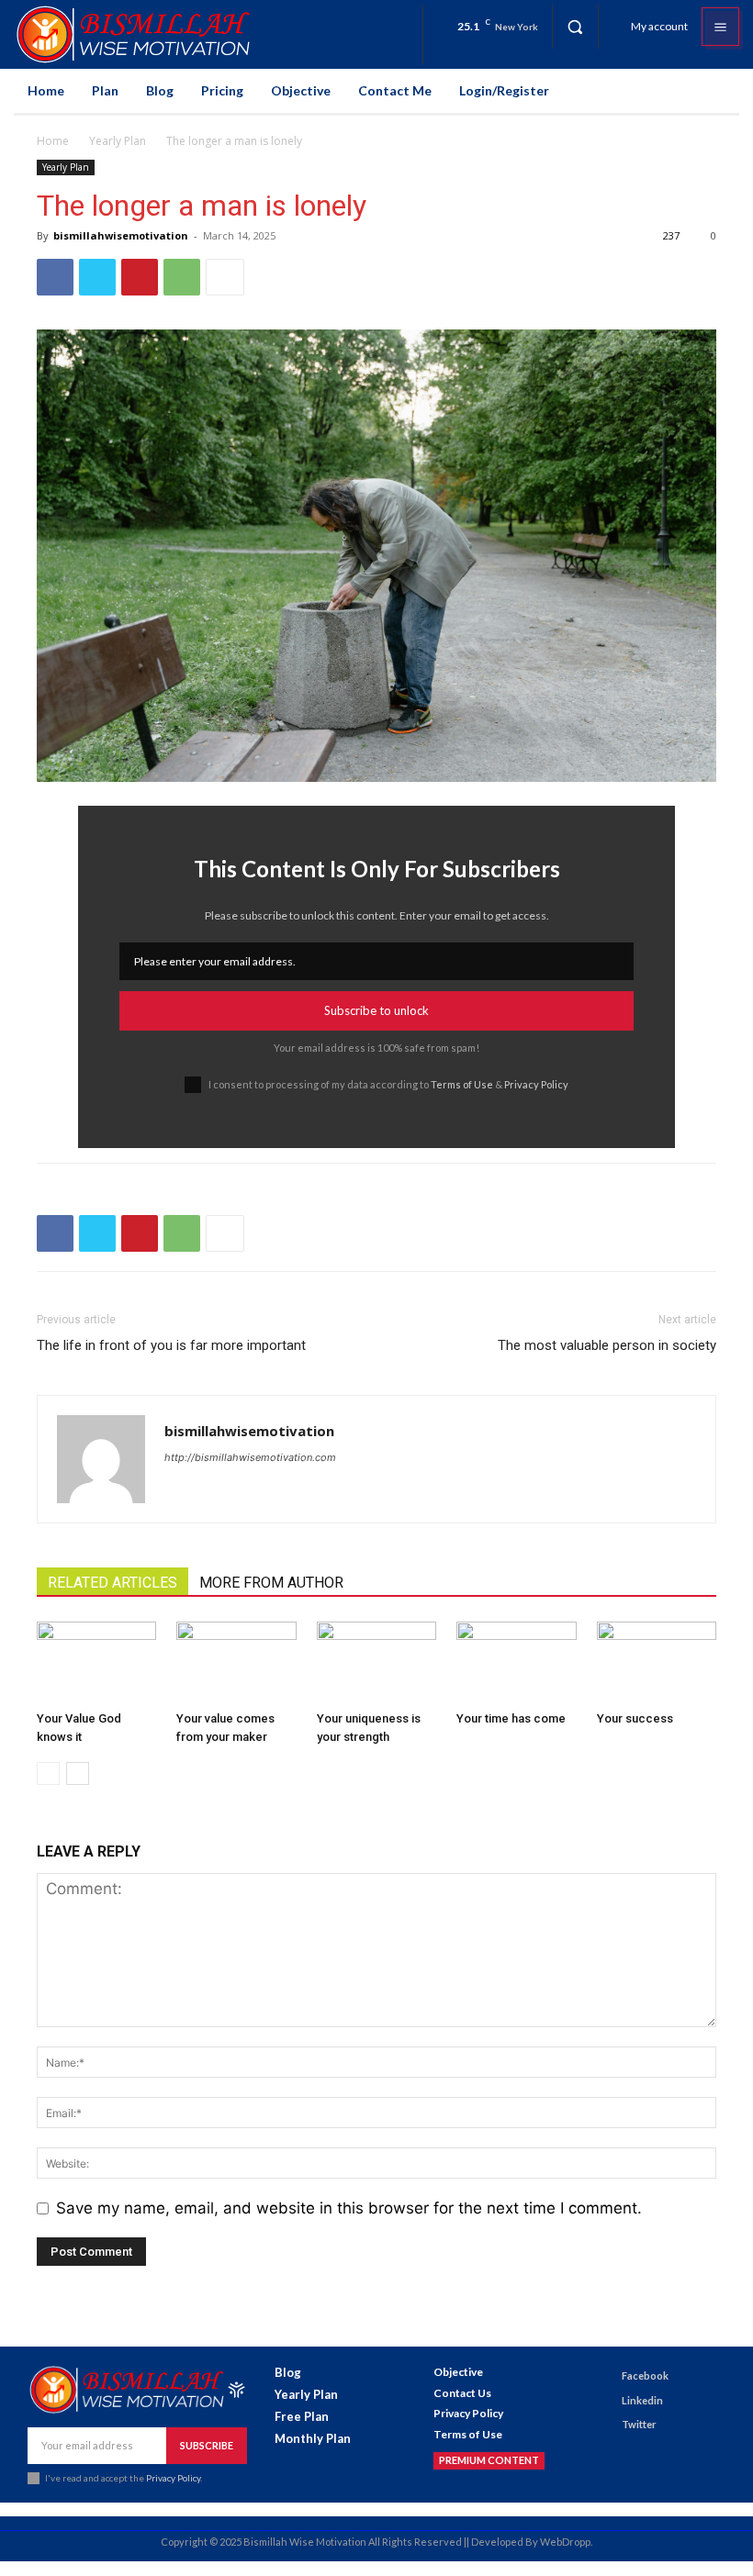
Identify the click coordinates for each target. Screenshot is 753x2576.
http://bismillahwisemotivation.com (250, 1457)
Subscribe (207, 2445)
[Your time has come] (516, 1663)
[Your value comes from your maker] (236, 1663)
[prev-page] (48, 1773)
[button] (575, 27)
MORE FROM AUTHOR (271, 1583)
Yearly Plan (118, 141)
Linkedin (642, 2400)
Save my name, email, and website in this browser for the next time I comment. (349, 2208)
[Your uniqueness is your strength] (376, 1663)
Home (53, 141)
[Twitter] (97, 277)
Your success (635, 1718)
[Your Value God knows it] (96, 1663)
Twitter (639, 2424)
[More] (225, 277)
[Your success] (657, 1663)
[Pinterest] (140, 277)
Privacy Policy (536, 1084)
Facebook (645, 2375)
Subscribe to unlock (376, 1010)
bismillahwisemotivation (121, 235)
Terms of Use (462, 1084)
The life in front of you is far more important (171, 1345)
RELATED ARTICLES (112, 1583)
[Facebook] (55, 277)
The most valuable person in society (607, 1345)
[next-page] (78, 1773)
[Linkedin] (605, 2400)
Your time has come (511, 1718)
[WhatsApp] (182, 277)
